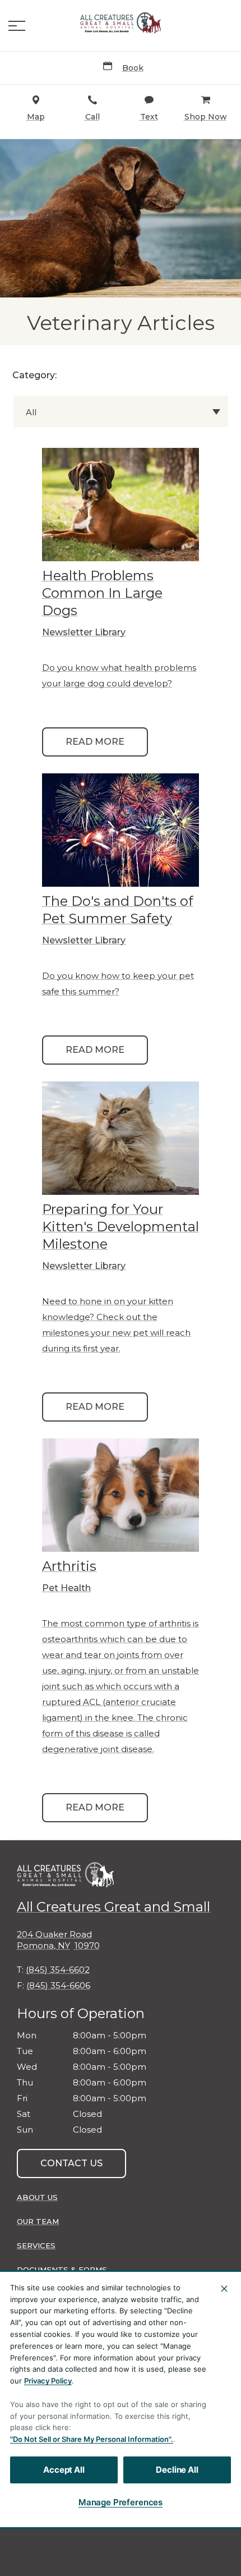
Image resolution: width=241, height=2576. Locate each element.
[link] (121, 23)
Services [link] (36, 2245)
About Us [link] (37, 2197)
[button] (17, 26)
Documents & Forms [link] (62, 2270)
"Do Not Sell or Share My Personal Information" (91, 2439)
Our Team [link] (38, 2221)
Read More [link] (95, 742)
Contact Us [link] (71, 2163)
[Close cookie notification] (224, 2289)
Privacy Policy (48, 2381)
